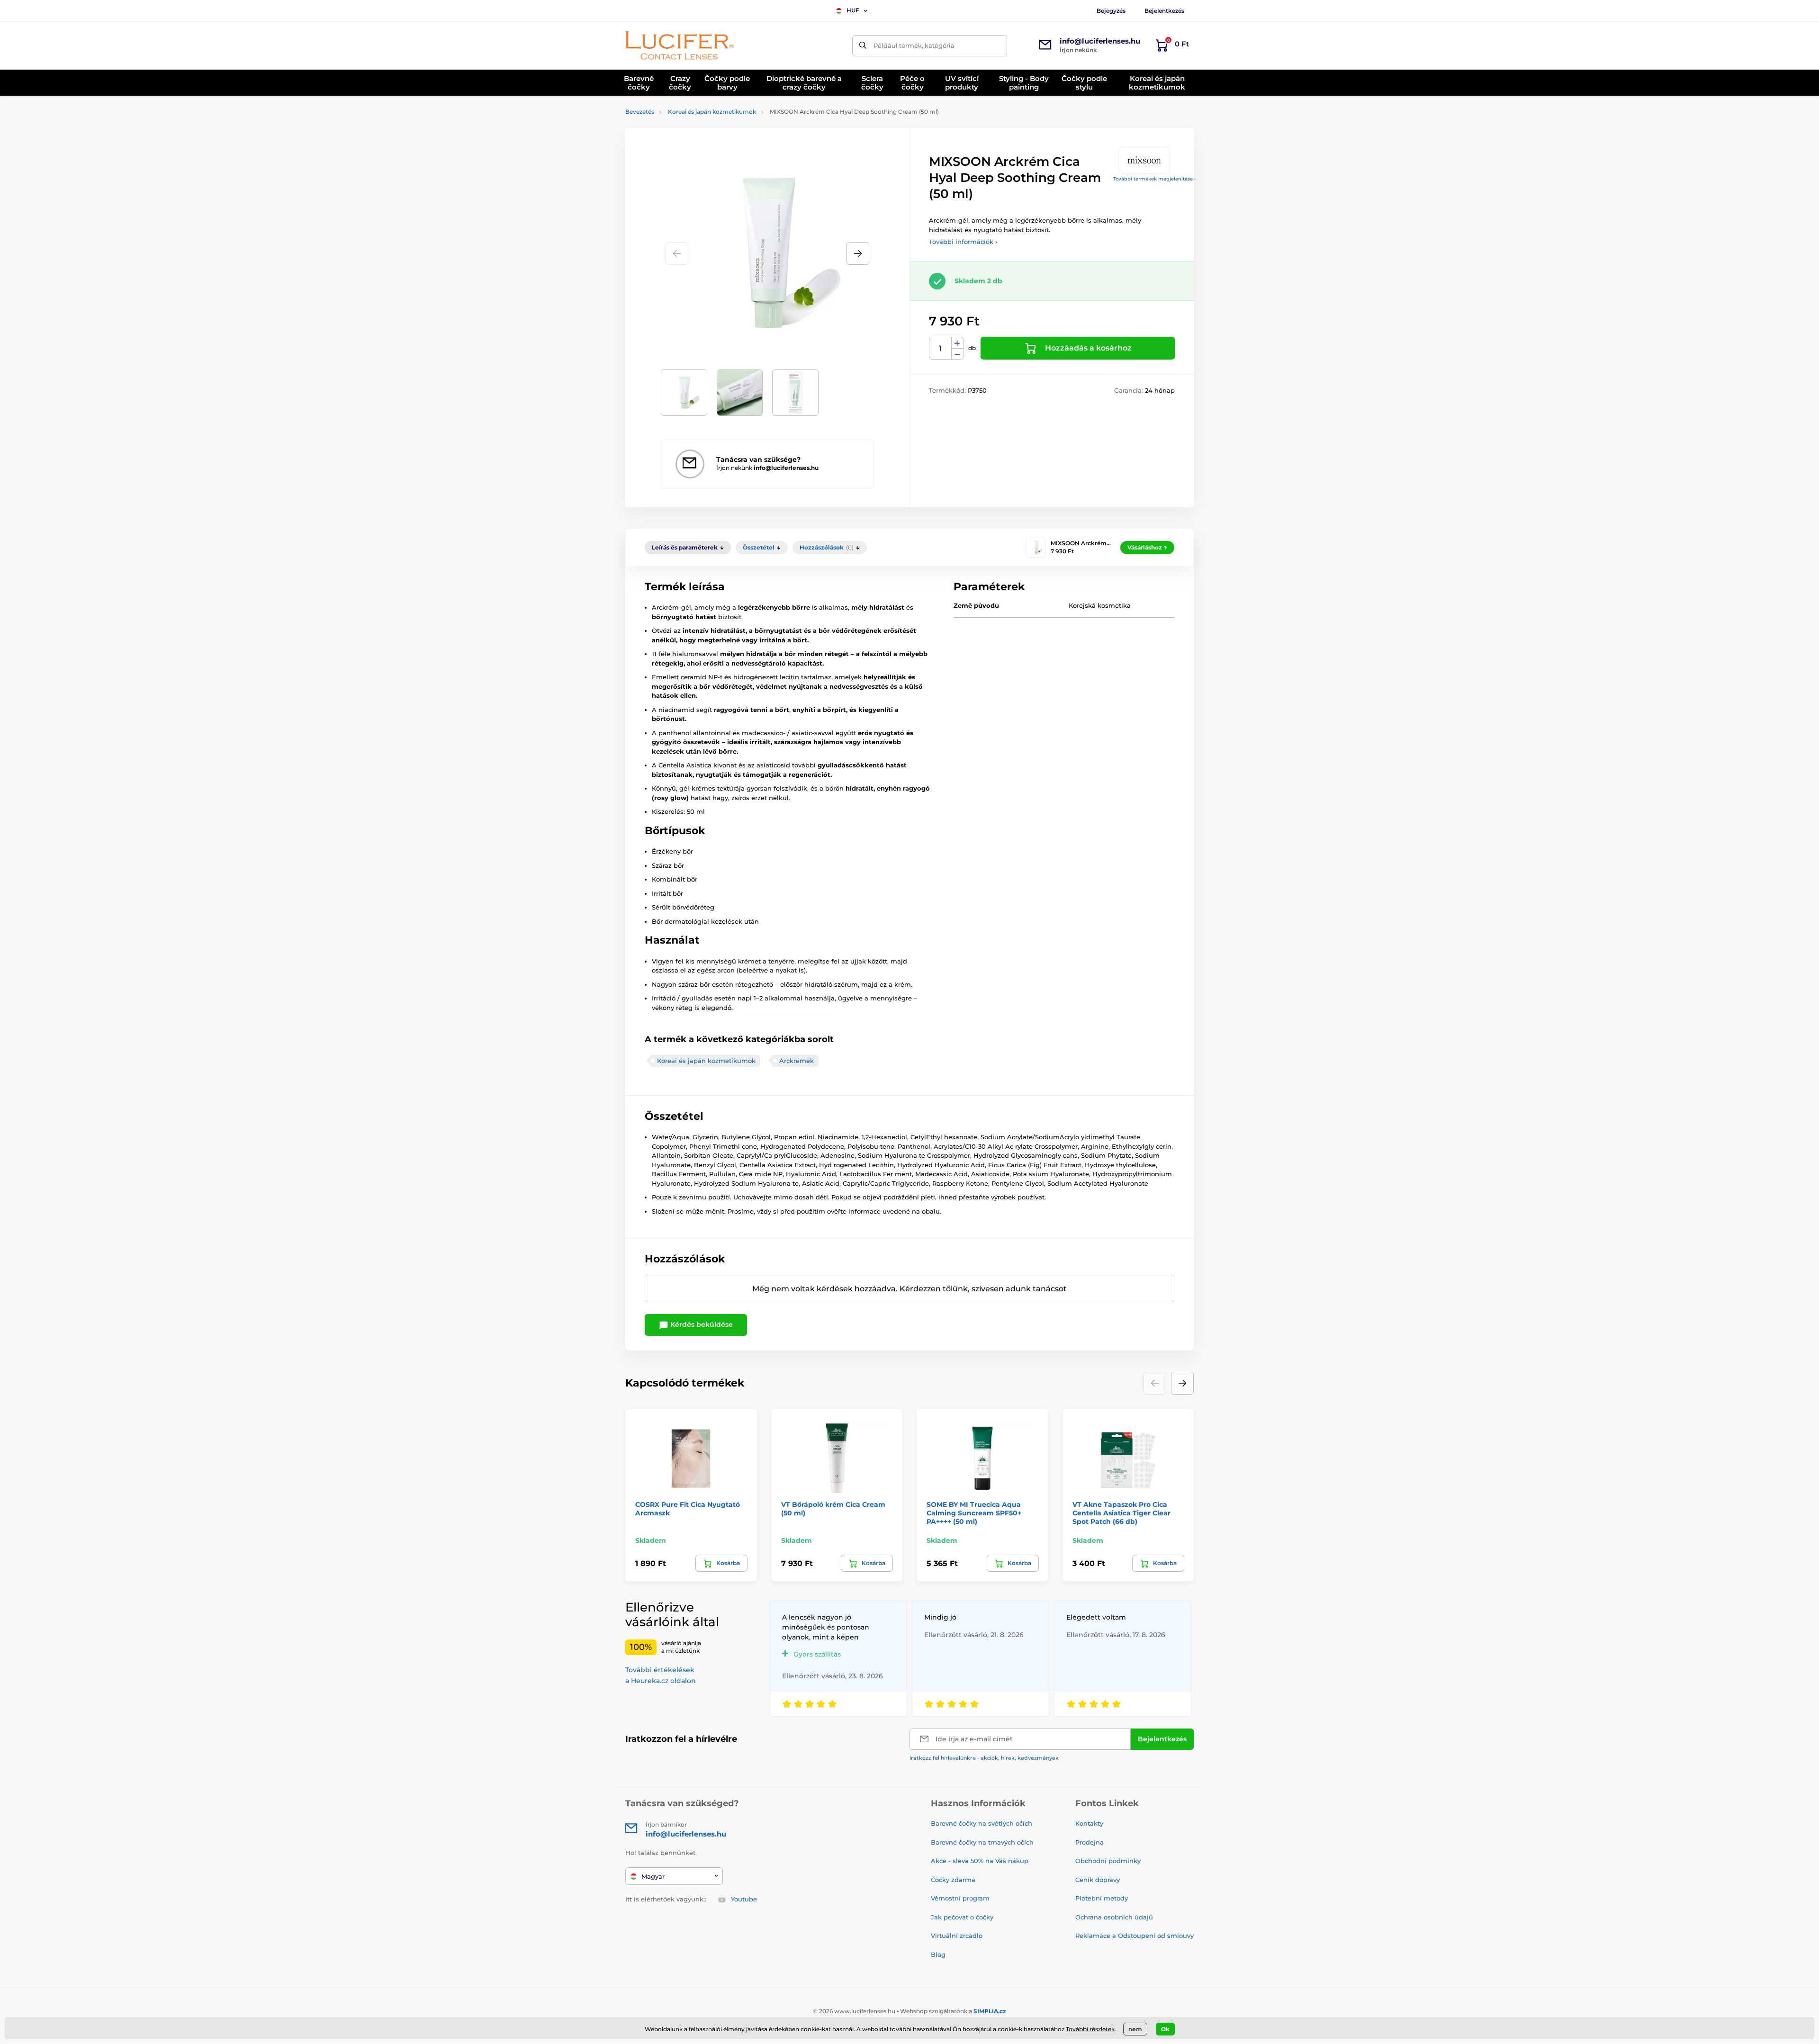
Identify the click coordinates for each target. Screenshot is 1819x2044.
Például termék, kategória (914, 45)
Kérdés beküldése (701, 1324)
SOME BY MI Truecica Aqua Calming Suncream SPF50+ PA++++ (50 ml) (974, 1513)
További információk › (963, 242)
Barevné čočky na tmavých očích (982, 1842)
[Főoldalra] (680, 45)
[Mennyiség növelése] (957, 343)
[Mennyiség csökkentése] (957, 354)
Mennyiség (941, 348)
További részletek (1090, 2029)
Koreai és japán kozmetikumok (712, 112)
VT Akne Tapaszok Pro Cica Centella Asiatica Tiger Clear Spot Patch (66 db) (1121, 1513)
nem (1135, 2029)
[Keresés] (863, 46)
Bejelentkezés (1164, 11)
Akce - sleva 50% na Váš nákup (980, 1861)
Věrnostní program (960, 1898)
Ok (1165, 2029)
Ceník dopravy (1098, 1880)
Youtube (744, 1899)
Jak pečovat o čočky (962, 1917)
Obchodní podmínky (1108, 1861)
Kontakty (1089, 1823)
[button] (858, 253)
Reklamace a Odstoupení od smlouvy (1135, 1936)
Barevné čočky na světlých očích (982, 1823)
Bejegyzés (1111, 11)
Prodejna (1090, 1842)
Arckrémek (797, 1061)
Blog (938, 1954)
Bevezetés (640, 112)
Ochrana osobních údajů (1114, 1917)
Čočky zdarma (953, 1880)
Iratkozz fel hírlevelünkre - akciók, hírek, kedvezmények (984, 1758)
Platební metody (1102, 1898)
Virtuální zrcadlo (957, 1936)
